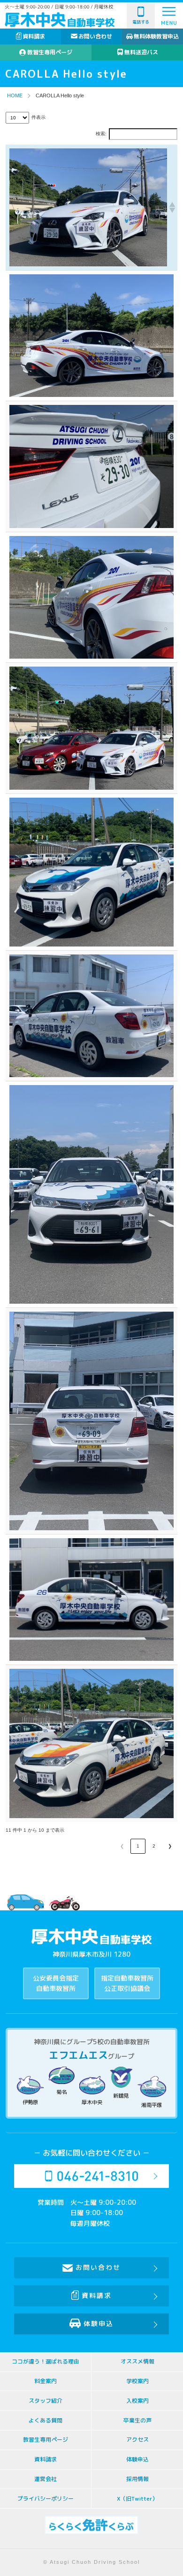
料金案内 (46, 2381)
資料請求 (34, 36)
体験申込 (99, 2323)
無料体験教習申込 (156, 36)
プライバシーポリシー (46, 2499)
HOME (15, 95)
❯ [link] (170, 1846)
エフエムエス (78, 2055)
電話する (141, 22)
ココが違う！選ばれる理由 (46, 2361)
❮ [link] (122, 1846)
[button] (171, 207)
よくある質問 (46, 2420)
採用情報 (137, 2479)
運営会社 (46, 2479)
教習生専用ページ (50, 52)
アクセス (137, 2440)
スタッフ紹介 (46, 2401)
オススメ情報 (137, 2361)
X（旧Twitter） (137, 2499)
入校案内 (137, 2401)
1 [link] (138, 1846)
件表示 (38, 117)
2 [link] (154, 1846)
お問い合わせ (95, 36)
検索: (101, 134)
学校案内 (137, 2381)
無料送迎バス (141, 52)
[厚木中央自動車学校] (60, 20)
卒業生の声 (137, 2420)
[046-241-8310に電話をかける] (91, 2176)
